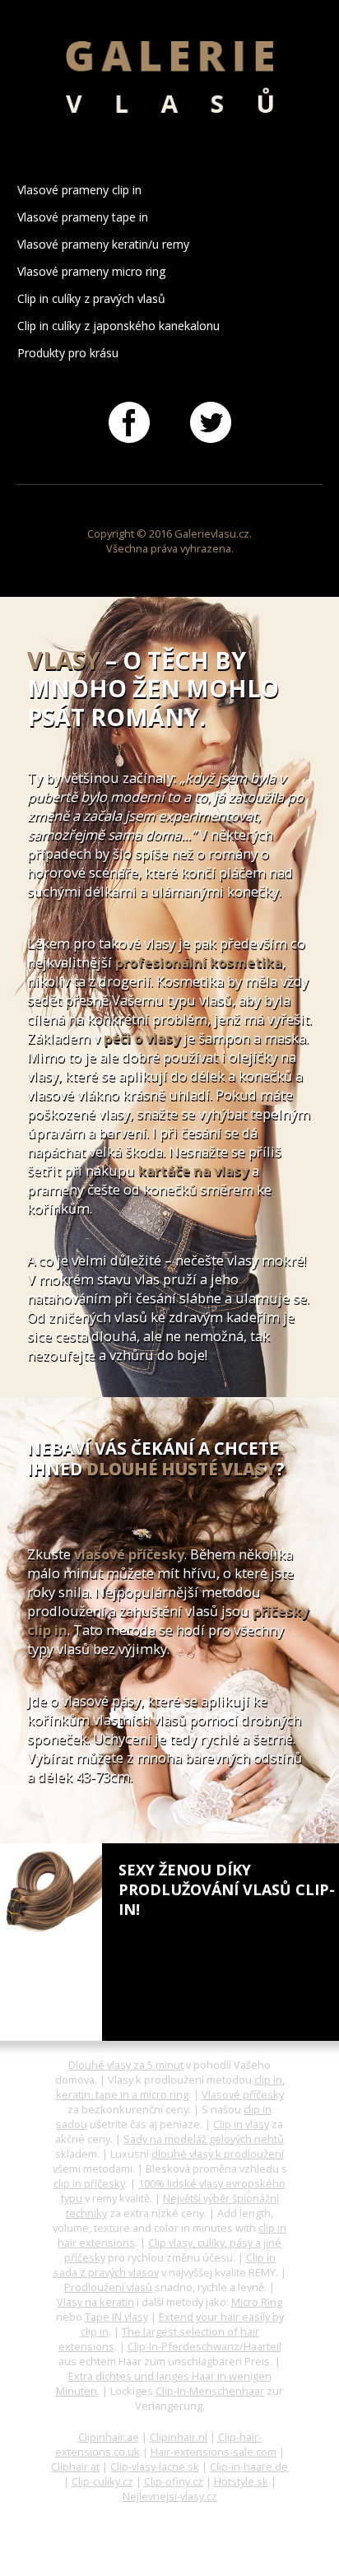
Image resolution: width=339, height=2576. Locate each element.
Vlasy (63, 660)
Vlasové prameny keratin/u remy (103, 244)
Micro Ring (257, 2302)
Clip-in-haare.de (249, 2467)
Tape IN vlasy (116, 2317)
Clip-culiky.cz (102, 2481)
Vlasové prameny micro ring (92, 271)
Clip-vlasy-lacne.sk (155, 2467)
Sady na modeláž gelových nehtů (204, 2139)
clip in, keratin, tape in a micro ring (170, 2087)
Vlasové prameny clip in (79, 190)
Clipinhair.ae (109, 2437)
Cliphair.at (75, 2467)
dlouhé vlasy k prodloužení (218, 2154)
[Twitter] (211, 421)
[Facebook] (129, 421)
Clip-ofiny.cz (174, 2481)
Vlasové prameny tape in (83, 217)
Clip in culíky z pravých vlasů (91, 298)
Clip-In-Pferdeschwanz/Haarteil (204, 2346)
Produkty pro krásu (68, 353)
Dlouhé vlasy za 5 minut (126, 2065)
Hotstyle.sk (241, 2481)
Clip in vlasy (241, 2124)
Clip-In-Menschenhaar (210, 2391)
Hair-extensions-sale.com (214, 2452)
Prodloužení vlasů (108, 2287)
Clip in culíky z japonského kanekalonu (118, 326)
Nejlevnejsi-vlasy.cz (170, 2496)
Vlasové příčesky (243, 2094)
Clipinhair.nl (179, 2437)
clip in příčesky (89, 2183)
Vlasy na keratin (95, 2302)
